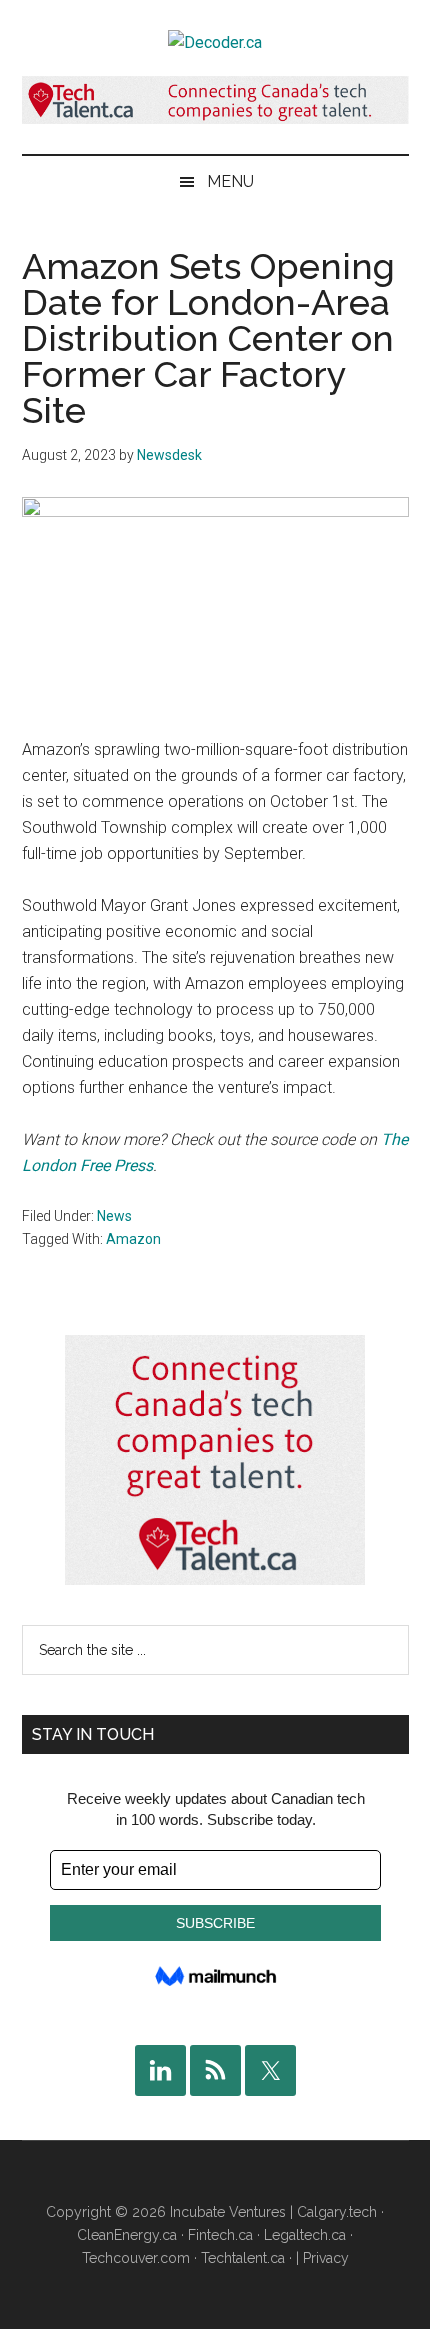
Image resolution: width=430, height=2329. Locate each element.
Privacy (326, 2258)
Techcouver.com (136, 2258)
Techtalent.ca (243, 2258)
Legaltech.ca (305, 2235)
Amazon (133, 1239)
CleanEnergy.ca (127, 2235)
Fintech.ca (220, 2235)
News (114, 1216)
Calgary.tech (337, 2212)
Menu (230, 181)
